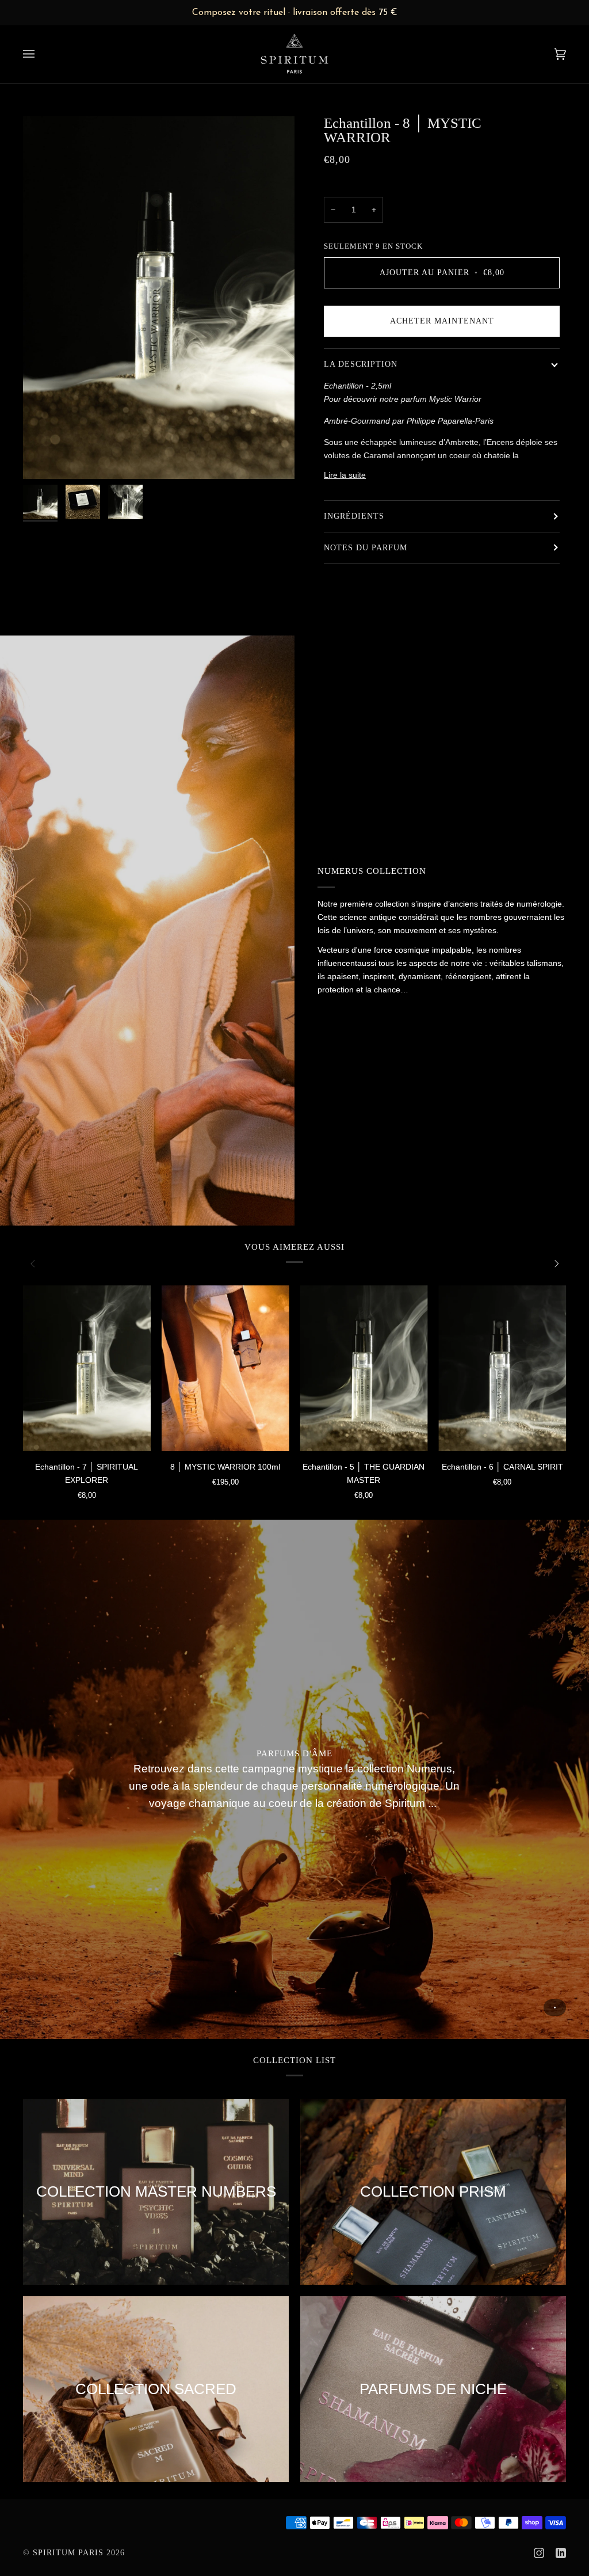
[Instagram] (539, 2553)
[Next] (556, 1264)
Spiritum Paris (68, 2553)
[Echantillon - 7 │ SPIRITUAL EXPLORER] (87, 1368)
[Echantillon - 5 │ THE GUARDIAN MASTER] (364, 1368)
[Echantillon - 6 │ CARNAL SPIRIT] (502, 1368)
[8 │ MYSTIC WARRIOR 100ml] (225, 1368)
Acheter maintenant (442, 321)
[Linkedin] (561, 2553)
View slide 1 (555, 2008)
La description (361, 364)
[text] (294, 13)
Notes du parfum (366, 548)
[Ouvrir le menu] (40, 54)
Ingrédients (354, 516)
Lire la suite (345, 475)
